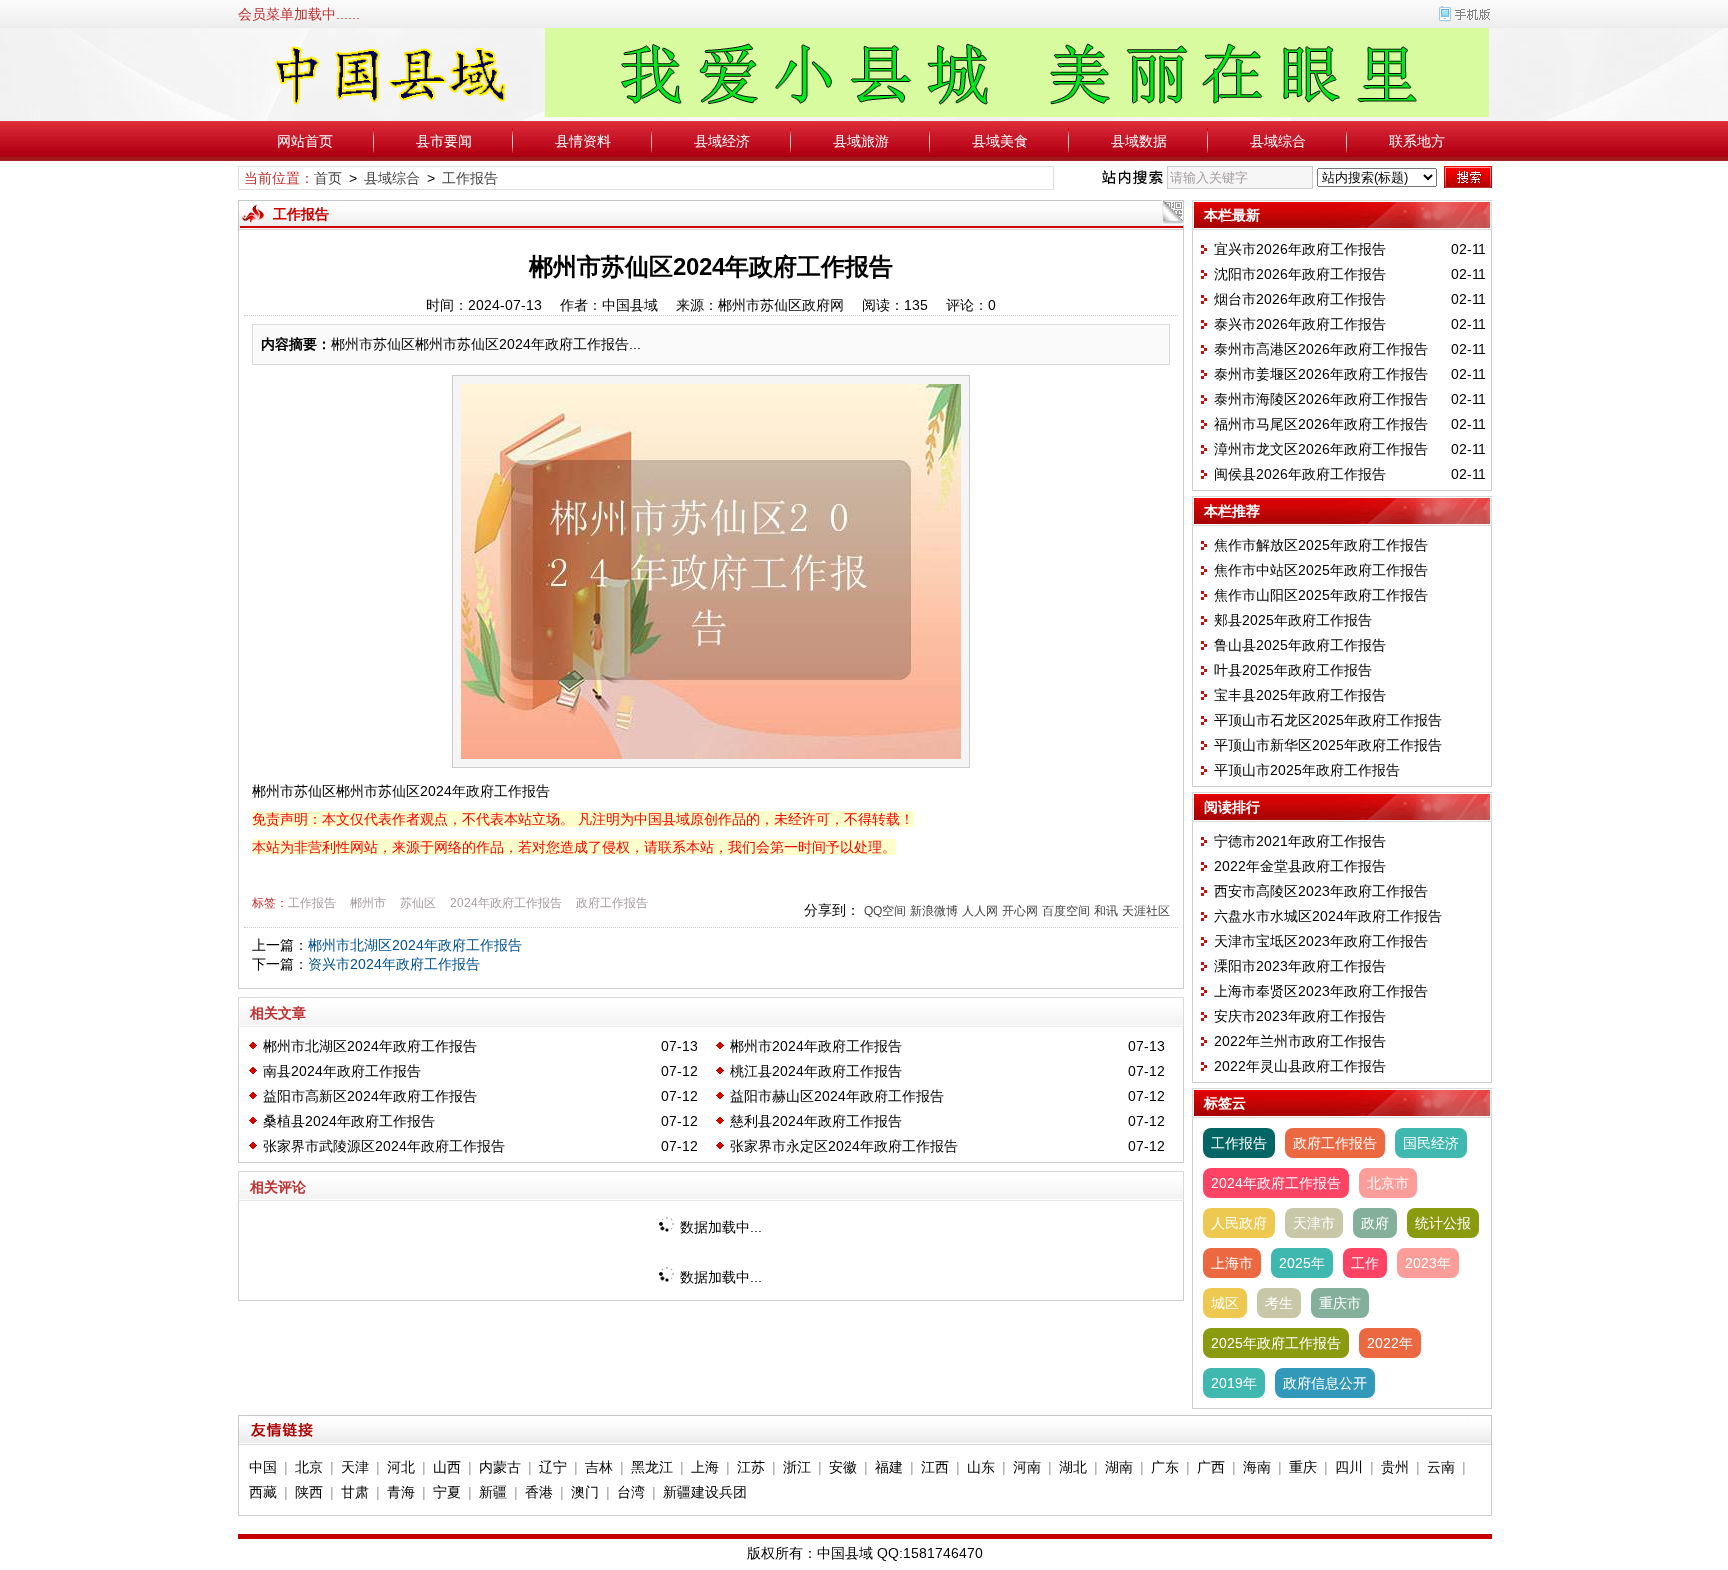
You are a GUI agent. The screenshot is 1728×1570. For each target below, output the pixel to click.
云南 (1441, 1467)
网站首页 (305, 141)
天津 (355, 1467)
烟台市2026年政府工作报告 (1300, 299)
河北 (401, 1467)
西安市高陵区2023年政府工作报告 (1321, 891)
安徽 (843, 1467)
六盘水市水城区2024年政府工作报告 (1328, 916)
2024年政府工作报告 (506, 903)
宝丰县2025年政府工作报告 (1300, 695)
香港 (539, 1492)
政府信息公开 (1325, 1383)
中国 (263, 1467)
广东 (1165, 1467)
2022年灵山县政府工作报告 (1300, 1066)
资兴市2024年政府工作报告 (394, 964)
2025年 (1302, 1263)
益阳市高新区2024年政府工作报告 (370, 1096)
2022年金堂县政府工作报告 (1300, 866)
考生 (1279, 1303)
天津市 (1314, 1223)
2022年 (1390, 1343)
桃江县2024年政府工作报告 (816, 1071)
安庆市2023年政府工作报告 (1300, 1016)
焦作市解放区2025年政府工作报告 (1321, 545)
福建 (889, 1467)
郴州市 (368, 903)
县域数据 (1139, 141)
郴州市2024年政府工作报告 (816, 1046)
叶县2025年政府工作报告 (1293, 670)
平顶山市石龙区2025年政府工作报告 (1328, 720)
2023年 (1428, 1263)
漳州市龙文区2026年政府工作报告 (1321, 449)
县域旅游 (861, 141)
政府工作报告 (612, 903)
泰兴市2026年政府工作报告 (1300, 324)
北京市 (1388, 1183)
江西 (935, 1467)
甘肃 (355, 1492)
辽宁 (553, 1467)
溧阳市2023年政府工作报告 (1300, 966)
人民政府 (1239, 1223)
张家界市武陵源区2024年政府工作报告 (384, 1146)
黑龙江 (652, 1467)
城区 (1225, 1303)
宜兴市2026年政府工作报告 (1300, 249)
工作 (1365, 1263)
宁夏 (447, 1492)
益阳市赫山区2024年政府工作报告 (837, 1096)
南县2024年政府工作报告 (342, 1071)
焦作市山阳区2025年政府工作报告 (1321, 595)
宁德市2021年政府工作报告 (1300, 841)
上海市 (1232, 1263)
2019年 (1234, 1383)
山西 (447, 1467)
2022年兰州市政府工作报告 (1300, 1041)
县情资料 (583, 141)
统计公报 (1443, 1223)
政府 (1375, 1223)
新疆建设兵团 (705, 1492)
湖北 (1073, 1467)
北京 (309, 1467)
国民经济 (1431, 1143)
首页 (328, 178)
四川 (1349, 1467)
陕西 (309, 1492)
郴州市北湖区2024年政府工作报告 (415, 945)
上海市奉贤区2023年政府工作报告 (1321, 991)
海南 (1257, 1467)
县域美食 (1000, 141)
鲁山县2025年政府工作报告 (1300, 645)
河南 (1027, 1467)
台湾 (631, 1492)
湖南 (1119, 1467)
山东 (981, 1467)
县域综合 (1278, 141)
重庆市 (1340, 1303)
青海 (401, 1492)
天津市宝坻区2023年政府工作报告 (1321, 941)
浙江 (797, 1467)
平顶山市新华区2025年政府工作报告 (1328, 745)
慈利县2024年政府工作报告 (816, 1121)
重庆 (1303, 1467)
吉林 (599, 1467)
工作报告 (470, 178)
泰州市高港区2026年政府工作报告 (1321, 349)
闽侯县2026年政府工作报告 (1300, 474)
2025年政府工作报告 (1276, 1343)
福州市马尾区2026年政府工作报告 (1321, 424)
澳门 (585, 1492)
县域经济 (722, 141)
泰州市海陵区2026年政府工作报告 (1321, 399)
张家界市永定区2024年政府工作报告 (844, 1146)
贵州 (1395, 1467)
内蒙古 (500, 1467)
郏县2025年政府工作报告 (1293, 620)
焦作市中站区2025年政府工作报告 (1321, 570)
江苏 (751, 1467)
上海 (705, 1467)
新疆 (493, 1492)
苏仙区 (418, 903)
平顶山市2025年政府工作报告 (1307, 770)
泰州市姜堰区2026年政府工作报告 (1321, 374)
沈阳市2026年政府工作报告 (1300, 274)
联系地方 (1417, 141)
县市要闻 (444, 141)
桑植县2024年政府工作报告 (349, 1121)
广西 (1211, 1467)
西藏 (263, 1492)
